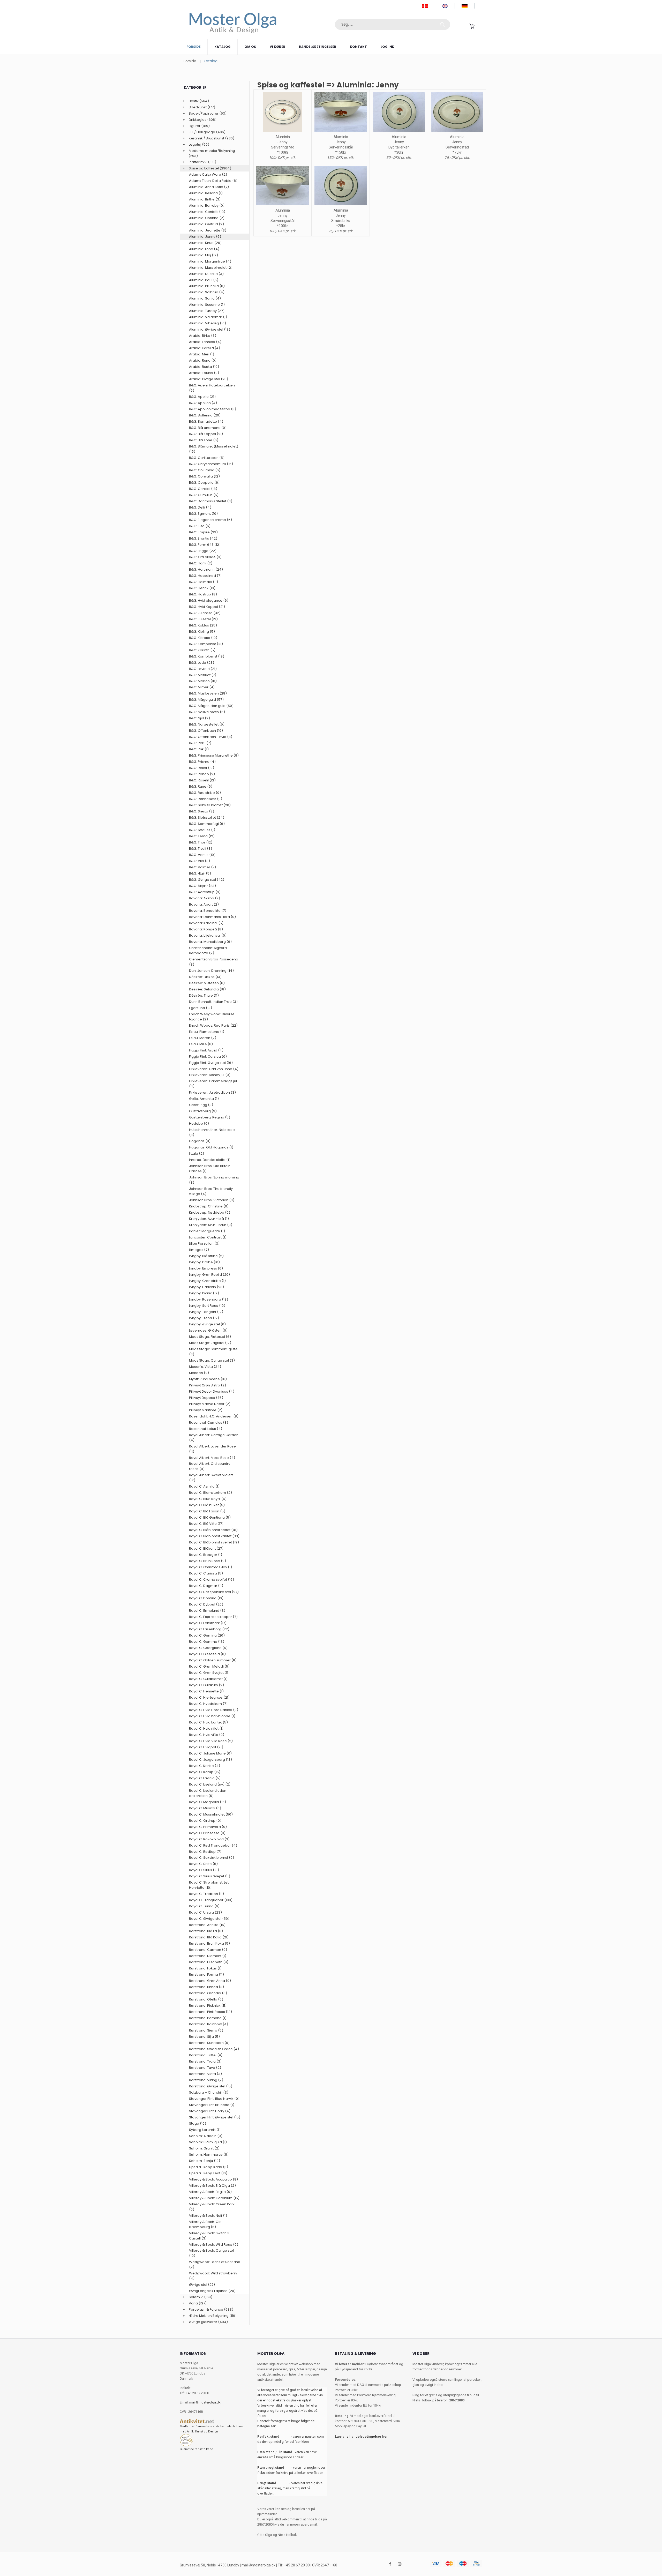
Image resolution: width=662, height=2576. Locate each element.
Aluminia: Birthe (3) (205, 199)
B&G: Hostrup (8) (203, 594)
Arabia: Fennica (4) (205, 342)
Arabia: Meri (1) (202, 354)
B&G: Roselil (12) (202, 780)
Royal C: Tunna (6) (204, 1906)
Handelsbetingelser (318, 47)
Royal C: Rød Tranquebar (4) (213, 1845)
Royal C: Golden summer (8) (213, 1660)
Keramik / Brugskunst (206, 138)
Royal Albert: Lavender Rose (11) (212, 1449)
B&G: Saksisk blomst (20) (210, 805)
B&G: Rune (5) (201, 786)
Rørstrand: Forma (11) (206, 1974)
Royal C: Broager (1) (206, 1555)
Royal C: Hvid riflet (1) (206, 1728)
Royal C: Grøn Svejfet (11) (209, 1673)
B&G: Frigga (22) (203, 551)
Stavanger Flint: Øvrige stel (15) (215, 2117)
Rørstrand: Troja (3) (205, 2061)
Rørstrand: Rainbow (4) (209, 2024)
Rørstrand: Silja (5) (204, 2037)
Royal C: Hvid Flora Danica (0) (214, 1710)
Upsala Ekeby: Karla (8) (209, 2167)
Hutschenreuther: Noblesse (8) (212, 1132)
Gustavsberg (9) (203, 1111)
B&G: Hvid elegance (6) (209, 600)
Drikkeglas (198, 120)
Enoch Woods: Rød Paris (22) (213, 1025)
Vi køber (277, 47)
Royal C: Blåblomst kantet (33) (214, 1536)
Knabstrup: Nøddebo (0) (210, 1212)
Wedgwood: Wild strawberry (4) (213, 2276)
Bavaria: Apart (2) (204, 904)
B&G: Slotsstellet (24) (207, 817)
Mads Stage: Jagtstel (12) (210, 1343)
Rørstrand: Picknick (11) (208, 2006)
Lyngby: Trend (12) (204, 1318)
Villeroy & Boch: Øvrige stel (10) (211, 2253)
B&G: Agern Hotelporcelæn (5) (212, 388)
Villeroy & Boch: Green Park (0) (212, 2207)
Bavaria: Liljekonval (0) (208, 935)
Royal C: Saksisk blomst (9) (212, 1858)
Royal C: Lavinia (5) (205, 1778)
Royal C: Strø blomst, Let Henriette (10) (209, 1885)
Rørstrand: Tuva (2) (205, 2068)
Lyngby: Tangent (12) (206, 1312)
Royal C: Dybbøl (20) (206, 1604)
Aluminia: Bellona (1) (206, 193)
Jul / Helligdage (202, 132)
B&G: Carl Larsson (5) (207, 458)
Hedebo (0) (199, 1123)
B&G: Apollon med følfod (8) (213, 409)
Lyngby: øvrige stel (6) (207, 1324)
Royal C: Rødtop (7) (205, 1852)
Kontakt (358, 47)
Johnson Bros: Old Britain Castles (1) (210, 1168)
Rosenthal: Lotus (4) (206, 1429)
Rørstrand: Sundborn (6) (209, 2043)
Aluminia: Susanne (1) (207, 305)
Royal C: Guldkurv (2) (206, 1685)
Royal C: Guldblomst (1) (208, 1679)
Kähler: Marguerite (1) (207, 1231)
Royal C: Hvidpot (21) (206, 1747)
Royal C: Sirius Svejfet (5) (210, 1876)
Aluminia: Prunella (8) (207, 286)
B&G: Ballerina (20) (205, 415)
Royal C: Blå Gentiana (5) (210, 1517)
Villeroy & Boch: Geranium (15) (214, 2198)
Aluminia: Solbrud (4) (207, 292)
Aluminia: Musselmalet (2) (211, 268)
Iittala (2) (197, 1153)
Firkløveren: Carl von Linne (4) (214, 1069)
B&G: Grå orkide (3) (205, 557)
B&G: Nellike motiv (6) (207, 712)
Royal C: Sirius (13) (204, 1870)
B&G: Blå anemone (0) (208, 428)
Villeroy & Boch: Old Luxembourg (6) (205, 2224)
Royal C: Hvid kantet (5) (208, 1722)
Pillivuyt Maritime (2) (206, 1410)
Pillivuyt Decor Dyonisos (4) (212, 1391)
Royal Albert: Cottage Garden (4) (214, 1438)
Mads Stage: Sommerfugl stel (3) (214, 1352)
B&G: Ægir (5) (200, 873)
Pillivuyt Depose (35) (206, 1398)
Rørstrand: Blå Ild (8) (206, 1931)
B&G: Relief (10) (202, 768)
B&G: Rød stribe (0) (205, 793)
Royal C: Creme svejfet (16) (212, 1580)
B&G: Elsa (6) (200, 526)
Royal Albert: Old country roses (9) (210, 1466)
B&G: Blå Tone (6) (204, 440)
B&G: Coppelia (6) (204, 483)
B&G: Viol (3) (200, 861)
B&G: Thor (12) (201, 842)
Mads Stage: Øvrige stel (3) (212, 1360)
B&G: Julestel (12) (203, 619)
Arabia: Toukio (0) (204, 373)
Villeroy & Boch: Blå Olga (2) (212, 2186)
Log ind (388, 47)
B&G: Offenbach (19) (206, 731)
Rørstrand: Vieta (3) (205, 2074)
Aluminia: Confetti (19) (207, 212)
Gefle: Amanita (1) (204, 1099)
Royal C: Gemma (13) (207, 1642)
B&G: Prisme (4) (202, 762)
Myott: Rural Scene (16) (208, 1379)
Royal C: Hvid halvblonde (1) (212, 1716)
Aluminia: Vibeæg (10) (208, 323)
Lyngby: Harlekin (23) (206, 1287)
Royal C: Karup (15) (205, 1772)
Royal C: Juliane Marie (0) (210, 1753)
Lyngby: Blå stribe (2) (206, 1256)
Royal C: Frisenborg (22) (209, 1629)
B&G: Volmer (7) (202, 867)
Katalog (223, 47)
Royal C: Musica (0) (205, 1808)
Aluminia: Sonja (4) (205, 298)
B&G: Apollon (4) (203, 403)
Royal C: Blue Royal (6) (208, 1499)
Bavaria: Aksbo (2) (205, 898)
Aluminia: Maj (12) (204, 255)
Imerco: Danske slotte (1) (210, 1160)
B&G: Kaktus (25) (203, 625)
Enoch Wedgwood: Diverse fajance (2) (212, 1017)
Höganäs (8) (200, 1141)
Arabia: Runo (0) (203, 360)
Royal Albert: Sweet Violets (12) (211, 1478)
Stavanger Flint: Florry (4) (210, 2111)
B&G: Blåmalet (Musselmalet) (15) (214, 449)
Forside (194, 47)
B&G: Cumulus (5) (204, 495)
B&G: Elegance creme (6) (210, 520)
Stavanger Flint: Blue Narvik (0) (214, 2099)
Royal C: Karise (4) (205, 1766)
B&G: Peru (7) (200, 743)
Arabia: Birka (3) (203, 336)
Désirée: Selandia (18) (207, 989)
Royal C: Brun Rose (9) (208, 1561)
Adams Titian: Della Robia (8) (213, 181)
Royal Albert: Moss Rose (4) (212, 1458)
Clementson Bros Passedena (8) (214, 962)
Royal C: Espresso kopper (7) (213, 1617)
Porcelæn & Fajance (206, 2309)
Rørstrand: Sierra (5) (206, 2030)
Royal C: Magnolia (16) (208, 1802)
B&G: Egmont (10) (203, 514)
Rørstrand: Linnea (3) (206, 1987)
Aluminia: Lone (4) (204, 249)
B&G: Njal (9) (200, 718)
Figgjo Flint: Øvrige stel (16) (211, 1063)
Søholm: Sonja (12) (205, 2161)
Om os (250, 47)
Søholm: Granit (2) (204, 2148)
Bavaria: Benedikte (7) (208, 911)
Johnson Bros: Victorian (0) (212, 1200)
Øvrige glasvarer (203, 2322)
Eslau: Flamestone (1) (207, 1032)
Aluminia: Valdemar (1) (208, 317)
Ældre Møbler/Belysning (209, 2316)
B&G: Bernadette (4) (206, 421)
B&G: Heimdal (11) (204, 582)
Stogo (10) (198, 2123)
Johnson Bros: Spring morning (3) (214, 1180)
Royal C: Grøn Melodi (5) (209, 1666)
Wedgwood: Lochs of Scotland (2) (215, 2264)
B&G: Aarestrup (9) (205, 892)
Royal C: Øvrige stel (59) (209, 1919)
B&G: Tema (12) (202, 836)
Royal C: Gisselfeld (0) (207, 1654)
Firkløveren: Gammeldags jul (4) (213, 1084)
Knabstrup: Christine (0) (209, 1206)
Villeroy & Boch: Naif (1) (208, 2216)
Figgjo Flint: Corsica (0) (208, 1056)
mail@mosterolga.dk (205, 2402)
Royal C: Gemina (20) (207, 1635)
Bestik (194, 101)
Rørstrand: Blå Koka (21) (209, 1937)
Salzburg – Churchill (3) (209, 2092)
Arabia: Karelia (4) (205, 348)
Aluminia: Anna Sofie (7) (209, 187)
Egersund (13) (201, 1008)
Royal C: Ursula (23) (205, 1912)
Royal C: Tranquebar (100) (211, 1900)
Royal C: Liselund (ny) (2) (210, 1784)
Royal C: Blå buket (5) (207, 1505)
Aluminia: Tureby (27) (207, 311)
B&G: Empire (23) (203, 532)
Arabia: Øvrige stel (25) (209, 379)
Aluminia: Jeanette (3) (208, 230)
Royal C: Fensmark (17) (208, 1623)
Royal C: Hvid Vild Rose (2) (211, 1741)
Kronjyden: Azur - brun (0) (211, 1225)
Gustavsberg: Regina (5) (210, 1117)
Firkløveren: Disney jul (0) (210, 1075)
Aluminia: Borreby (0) (207, 206)
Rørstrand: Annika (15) (207, 1925)
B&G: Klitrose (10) (203, 638)
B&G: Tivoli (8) (201, 849)
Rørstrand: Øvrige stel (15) (211, 2086)
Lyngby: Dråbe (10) (204, 1262)
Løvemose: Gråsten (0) (208, 1330)
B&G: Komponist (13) (206, 644)
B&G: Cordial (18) (203, 489)
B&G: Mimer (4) (202, 687)
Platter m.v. (198, 162)
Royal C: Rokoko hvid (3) (209, 1839)
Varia (193, 2303)
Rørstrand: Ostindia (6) (208, 1993)
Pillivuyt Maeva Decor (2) (210, 1404)
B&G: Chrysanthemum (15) (211, 464)
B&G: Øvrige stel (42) (207, 880)
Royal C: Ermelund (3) (207, 1611)
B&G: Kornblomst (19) (207, 656)
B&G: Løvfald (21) (203, 669)
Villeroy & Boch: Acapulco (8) (213, 2179)
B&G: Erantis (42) (203, 538)
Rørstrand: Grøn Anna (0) (210, 1981)
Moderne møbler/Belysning (212, 151)
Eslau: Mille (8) (201, 1044)
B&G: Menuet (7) (203, 675)
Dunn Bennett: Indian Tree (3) (213, 1002)
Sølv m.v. (196, 2297)
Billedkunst (198, 107)
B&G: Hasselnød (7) (205, 576)
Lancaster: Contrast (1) (208, 1237)
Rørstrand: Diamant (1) (208, 1956)
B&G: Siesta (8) (202, 811)
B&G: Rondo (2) (202, 774)
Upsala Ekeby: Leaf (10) (208, 2173)
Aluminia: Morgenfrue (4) (210, 261)
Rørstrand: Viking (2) (206, 2080)
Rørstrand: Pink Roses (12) (210, 2012)
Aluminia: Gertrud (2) (206, 224)
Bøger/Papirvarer (204, 113)
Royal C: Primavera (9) (208, 1827)
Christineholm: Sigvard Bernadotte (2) (208, 950)
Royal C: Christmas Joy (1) (210, 1567)
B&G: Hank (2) (201, 563)
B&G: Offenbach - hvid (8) (211, 737)
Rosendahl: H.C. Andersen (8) (214, 1416)
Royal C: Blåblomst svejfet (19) (214, 1542)
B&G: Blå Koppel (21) (206, 434)
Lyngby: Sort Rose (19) (207, 1306)
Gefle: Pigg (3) (201, 1105)
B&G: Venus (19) (202, 855)
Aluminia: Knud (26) (205, 243)
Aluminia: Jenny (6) (205, 237)
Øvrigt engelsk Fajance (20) (212, 2291)
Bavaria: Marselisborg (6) (210, 942)
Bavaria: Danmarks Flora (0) (212, 917)
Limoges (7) (199, 1250)
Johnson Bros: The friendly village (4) (211, 1191)
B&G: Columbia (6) (205, 470)
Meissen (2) (199, 1373)
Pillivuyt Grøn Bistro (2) (208, 1385)
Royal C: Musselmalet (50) (211, 1814)
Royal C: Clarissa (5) (206, 1573)
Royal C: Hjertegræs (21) (209, 1697)
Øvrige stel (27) (202, 2285)
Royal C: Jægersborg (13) (210, 1760)
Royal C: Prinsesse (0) (207, 1833)
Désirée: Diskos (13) (205, 977)
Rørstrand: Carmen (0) (208, 1950)
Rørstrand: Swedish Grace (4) (214, 2049)
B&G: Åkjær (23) (202, 886)
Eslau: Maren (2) (203, 1038)
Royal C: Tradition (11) (206, 1894)
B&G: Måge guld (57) (206, 700)
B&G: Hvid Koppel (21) (207, 607)
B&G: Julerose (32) (205, 613)
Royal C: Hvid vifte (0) (207, 1735)
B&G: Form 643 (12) (205, 545)
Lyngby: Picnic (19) (204, 1293)
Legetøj (195, 144)
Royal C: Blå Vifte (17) (206, 1524)
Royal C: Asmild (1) (204, 1486)
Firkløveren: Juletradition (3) (212, 1092)
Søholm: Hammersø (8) (209, 2155)
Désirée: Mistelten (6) (207, 983)
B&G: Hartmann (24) (206, 569)
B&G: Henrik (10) (202, 588)
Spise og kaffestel (204, 168)
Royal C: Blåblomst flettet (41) (213, 1530)
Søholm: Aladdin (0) (206, 2136)
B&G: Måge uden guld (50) (211, 706)
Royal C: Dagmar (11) (206, 1586)
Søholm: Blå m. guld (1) (208, 2142)
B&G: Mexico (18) (203, 681)
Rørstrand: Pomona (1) (208, 2018)
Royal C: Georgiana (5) (208, 1648)
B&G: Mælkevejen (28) (208, 693)
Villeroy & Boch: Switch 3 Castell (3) (209, 2236)
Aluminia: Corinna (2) (207, 218)
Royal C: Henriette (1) (206, 1691)
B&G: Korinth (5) (202, 650)
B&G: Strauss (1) (202, 830)
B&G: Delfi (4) (200, 507)
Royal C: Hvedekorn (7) (208, 1704)
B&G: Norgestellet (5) (207, 724)
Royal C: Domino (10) (206, 1598)
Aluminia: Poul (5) (204, 280)
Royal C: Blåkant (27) (206, 1548)
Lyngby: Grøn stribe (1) (207, 1281)
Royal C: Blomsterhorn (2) (210, 1493)
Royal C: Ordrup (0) (205, 1821)
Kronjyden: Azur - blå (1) (209, 1219)
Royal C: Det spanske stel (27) (214, 1592)
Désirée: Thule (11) (204, 995)
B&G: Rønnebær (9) (206, 799)
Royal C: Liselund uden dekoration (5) (208, 1793)
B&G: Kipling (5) (202, 632)
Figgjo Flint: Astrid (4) (206, 1050)
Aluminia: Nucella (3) (206, 274)
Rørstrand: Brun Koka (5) (209, 1943)
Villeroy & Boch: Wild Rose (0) (214, 2245)
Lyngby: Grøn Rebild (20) (209, 1275)
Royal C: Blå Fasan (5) (207, 1511)
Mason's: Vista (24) (205, 1367)
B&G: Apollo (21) (202, 397)
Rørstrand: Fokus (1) (205, 1968)
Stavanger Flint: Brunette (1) (212, 2105)
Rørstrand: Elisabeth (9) (209, 1962)
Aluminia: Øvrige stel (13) (210, 329)
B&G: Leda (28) (202, 663)
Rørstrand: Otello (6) (206, 1999)
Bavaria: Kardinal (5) (206, 923)
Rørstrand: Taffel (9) (206, 2055)
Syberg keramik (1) (205, 2130)
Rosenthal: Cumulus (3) (209, 1423)
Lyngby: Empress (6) (206, 1268)
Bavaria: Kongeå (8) (206, 929)
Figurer (195, 126)
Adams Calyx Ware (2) (208, 174)
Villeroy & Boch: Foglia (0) (210, 2192)
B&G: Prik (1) (199, 749)
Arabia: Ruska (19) (204, 367)
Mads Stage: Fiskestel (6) (210, 1337)
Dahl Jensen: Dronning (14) (211, 971)
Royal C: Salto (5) (203, 1864)
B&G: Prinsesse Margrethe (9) (214, 755)
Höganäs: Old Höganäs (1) (211, 1147)
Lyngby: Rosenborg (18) (209, 1299)
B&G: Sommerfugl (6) (207, 824)
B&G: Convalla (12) (204, 476)
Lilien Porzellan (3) (204, 1244)
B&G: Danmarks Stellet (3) (211, 501)
